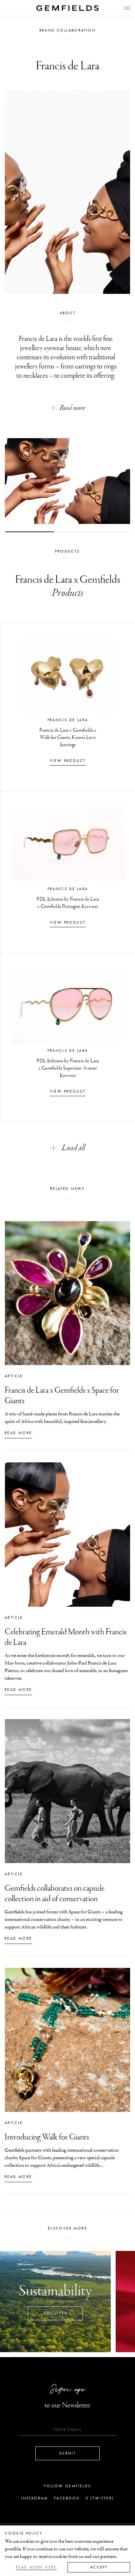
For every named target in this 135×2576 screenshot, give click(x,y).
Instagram (34, 2498)
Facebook (67, 2498)
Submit (67, 2453)
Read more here (36, 2567)
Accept (99, 2567)
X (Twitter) (100, 2498)
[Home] (67, 8)
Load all (74, 1148)
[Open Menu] (127, 8)
